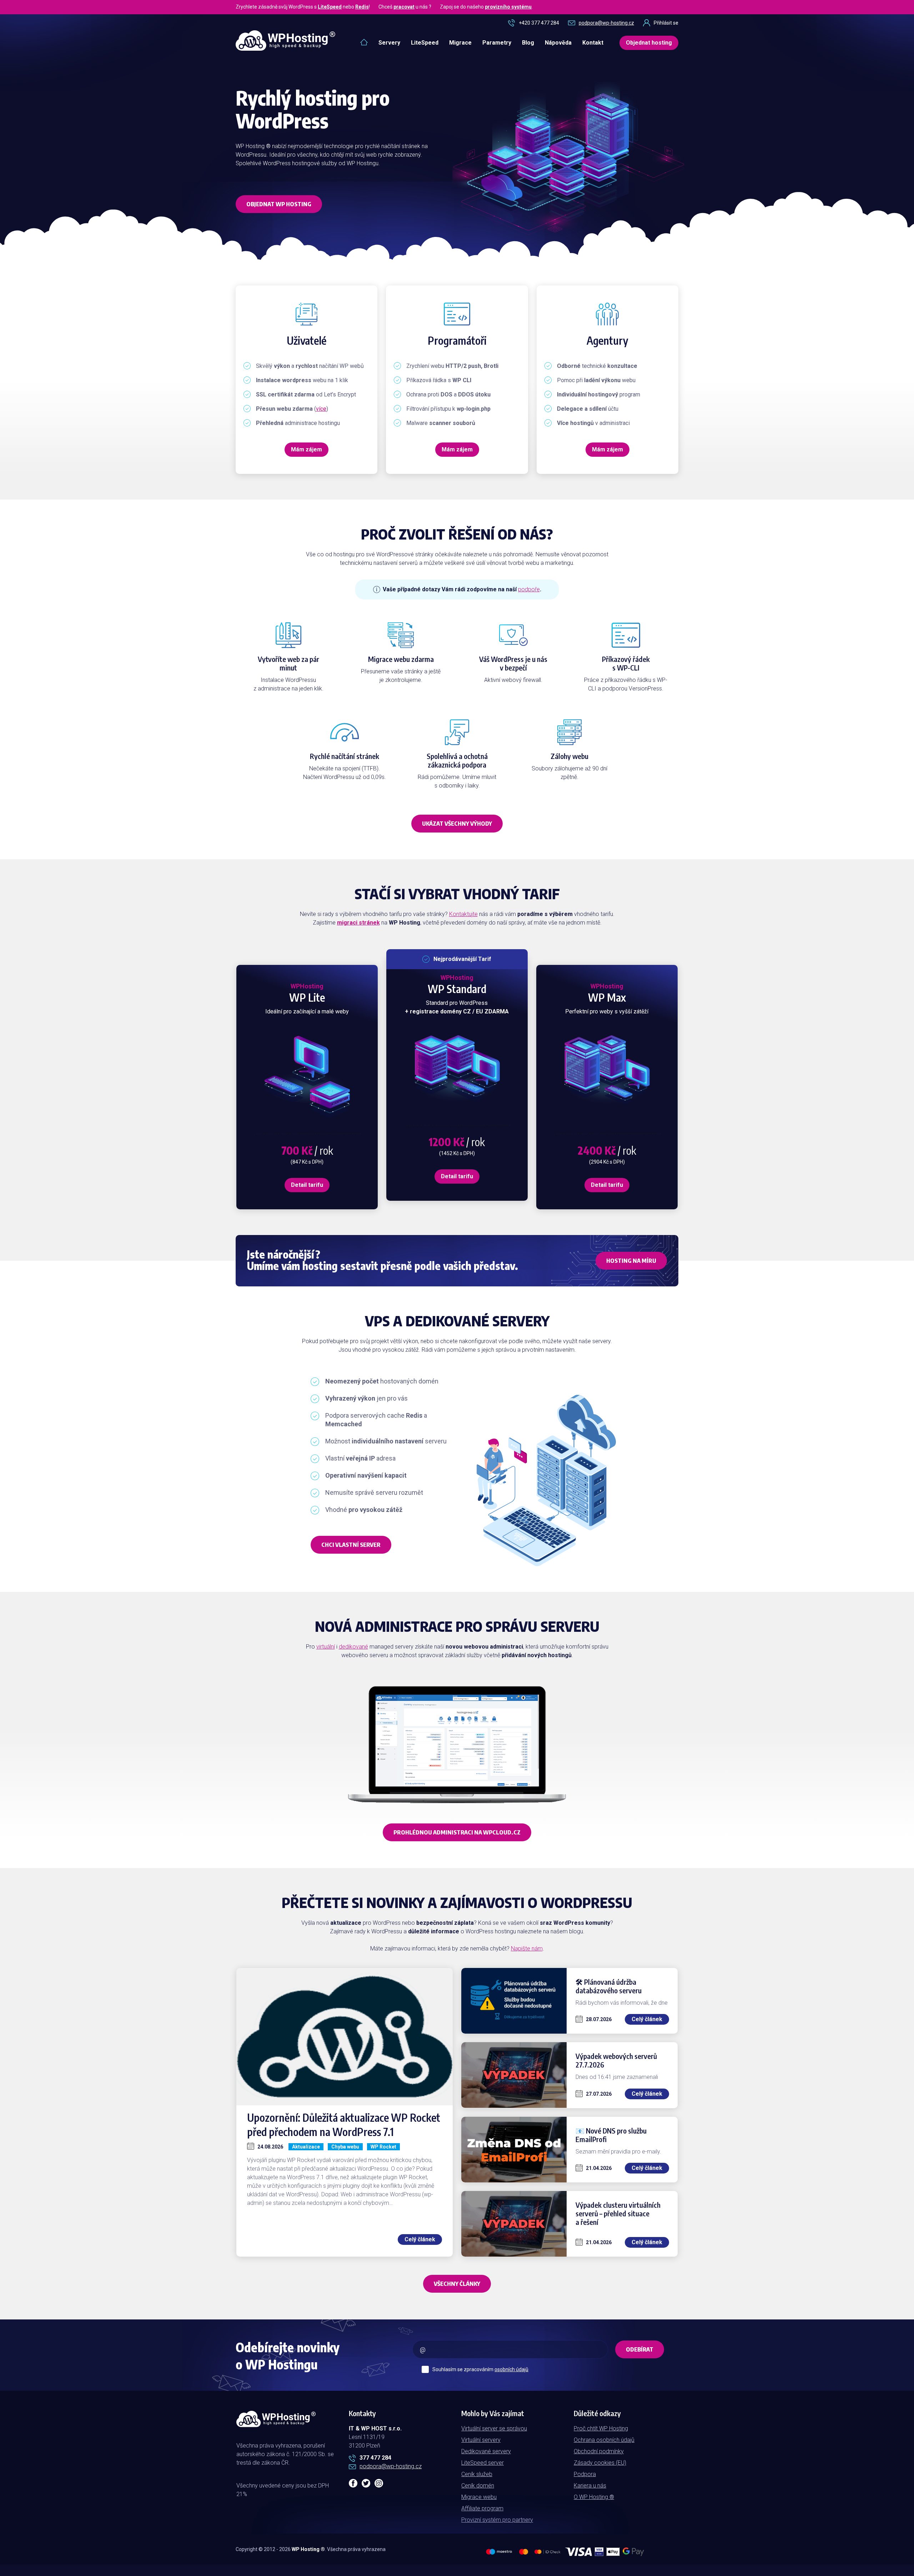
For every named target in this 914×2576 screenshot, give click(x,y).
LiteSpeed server (483, 2463)
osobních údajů (511, 2369)
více (321, 409)
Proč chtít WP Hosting (601, 2428)
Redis (362, 7)
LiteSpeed (330, 7)
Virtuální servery (481, 2440)
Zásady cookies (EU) (600, 2463)
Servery (389, 43)
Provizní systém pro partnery (497, 2520)
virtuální (326, 1647)
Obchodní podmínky (599, 2451)
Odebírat (640, 2349)
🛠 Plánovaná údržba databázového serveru (609, 1986)
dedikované (353, 1647)
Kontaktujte (463, 914)
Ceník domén (478, 2486)
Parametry (497, 43)
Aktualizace (306, 2147)
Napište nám (527, 1949)
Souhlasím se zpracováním (480, 2369)
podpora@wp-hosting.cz (606, 23)
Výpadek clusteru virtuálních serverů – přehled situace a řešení (618, 2213)
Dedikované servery (486, 2451)
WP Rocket (383, 2147)
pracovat (404, 7)
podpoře (529, 589)
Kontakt (593, 43)
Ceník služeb (477, 2474)
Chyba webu (345, 2147)
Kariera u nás (590, 2486)
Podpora (585, 2474)
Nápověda (558, 43)
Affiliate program (482, 2508)
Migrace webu (479, 2497)
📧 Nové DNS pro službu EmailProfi (611, 2135)
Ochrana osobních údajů (604, 2440)
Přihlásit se (666, 23)
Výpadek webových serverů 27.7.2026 (616, 2060)
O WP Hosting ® (594, 2497)
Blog (528, 43)
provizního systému (508, 7)
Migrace (460, 43)
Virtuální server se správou (494, 2428)
